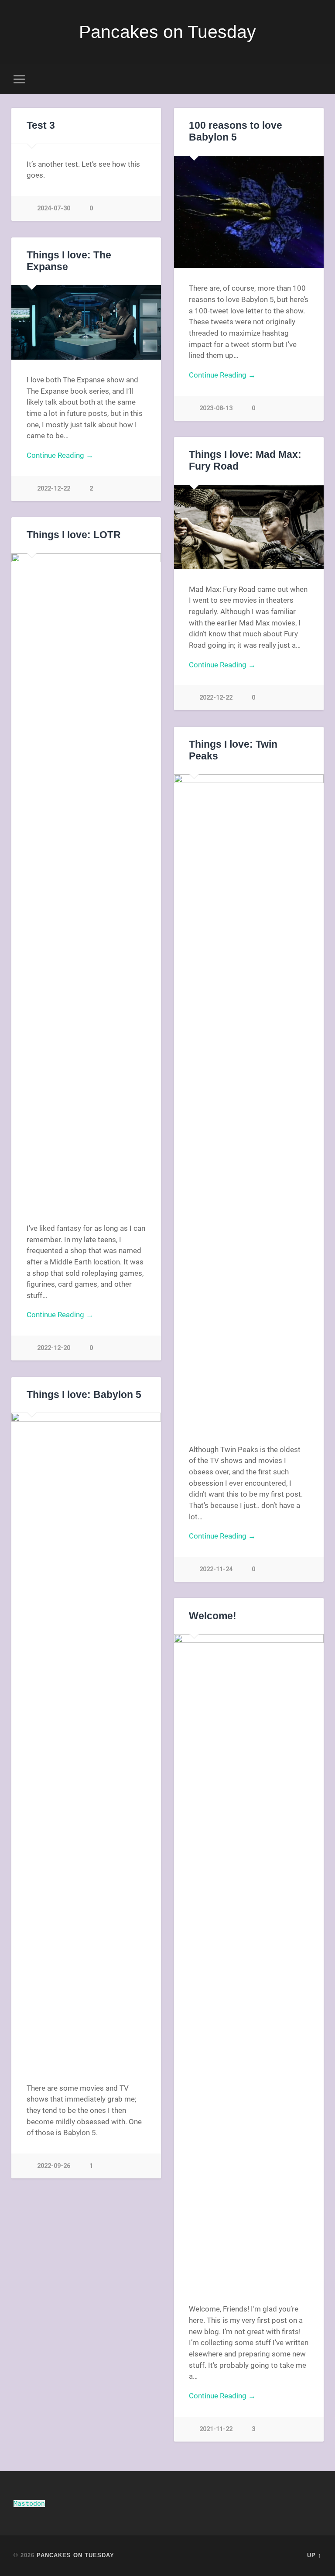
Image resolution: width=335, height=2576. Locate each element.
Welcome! (213, 1616)
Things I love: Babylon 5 (84, 1395)
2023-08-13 (216, 408)
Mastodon (29, 2504)
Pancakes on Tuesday (167, 32)
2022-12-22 (54, 489)
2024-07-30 (54, 208)
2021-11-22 (216, 2429)
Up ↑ (314, 2555)
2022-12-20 (54, 1348)
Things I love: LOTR (74, 535)
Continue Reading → (222, 375)
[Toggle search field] (316, 79)
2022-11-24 (216, 1569)
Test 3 (41, 125)
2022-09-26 (54, 2166)
